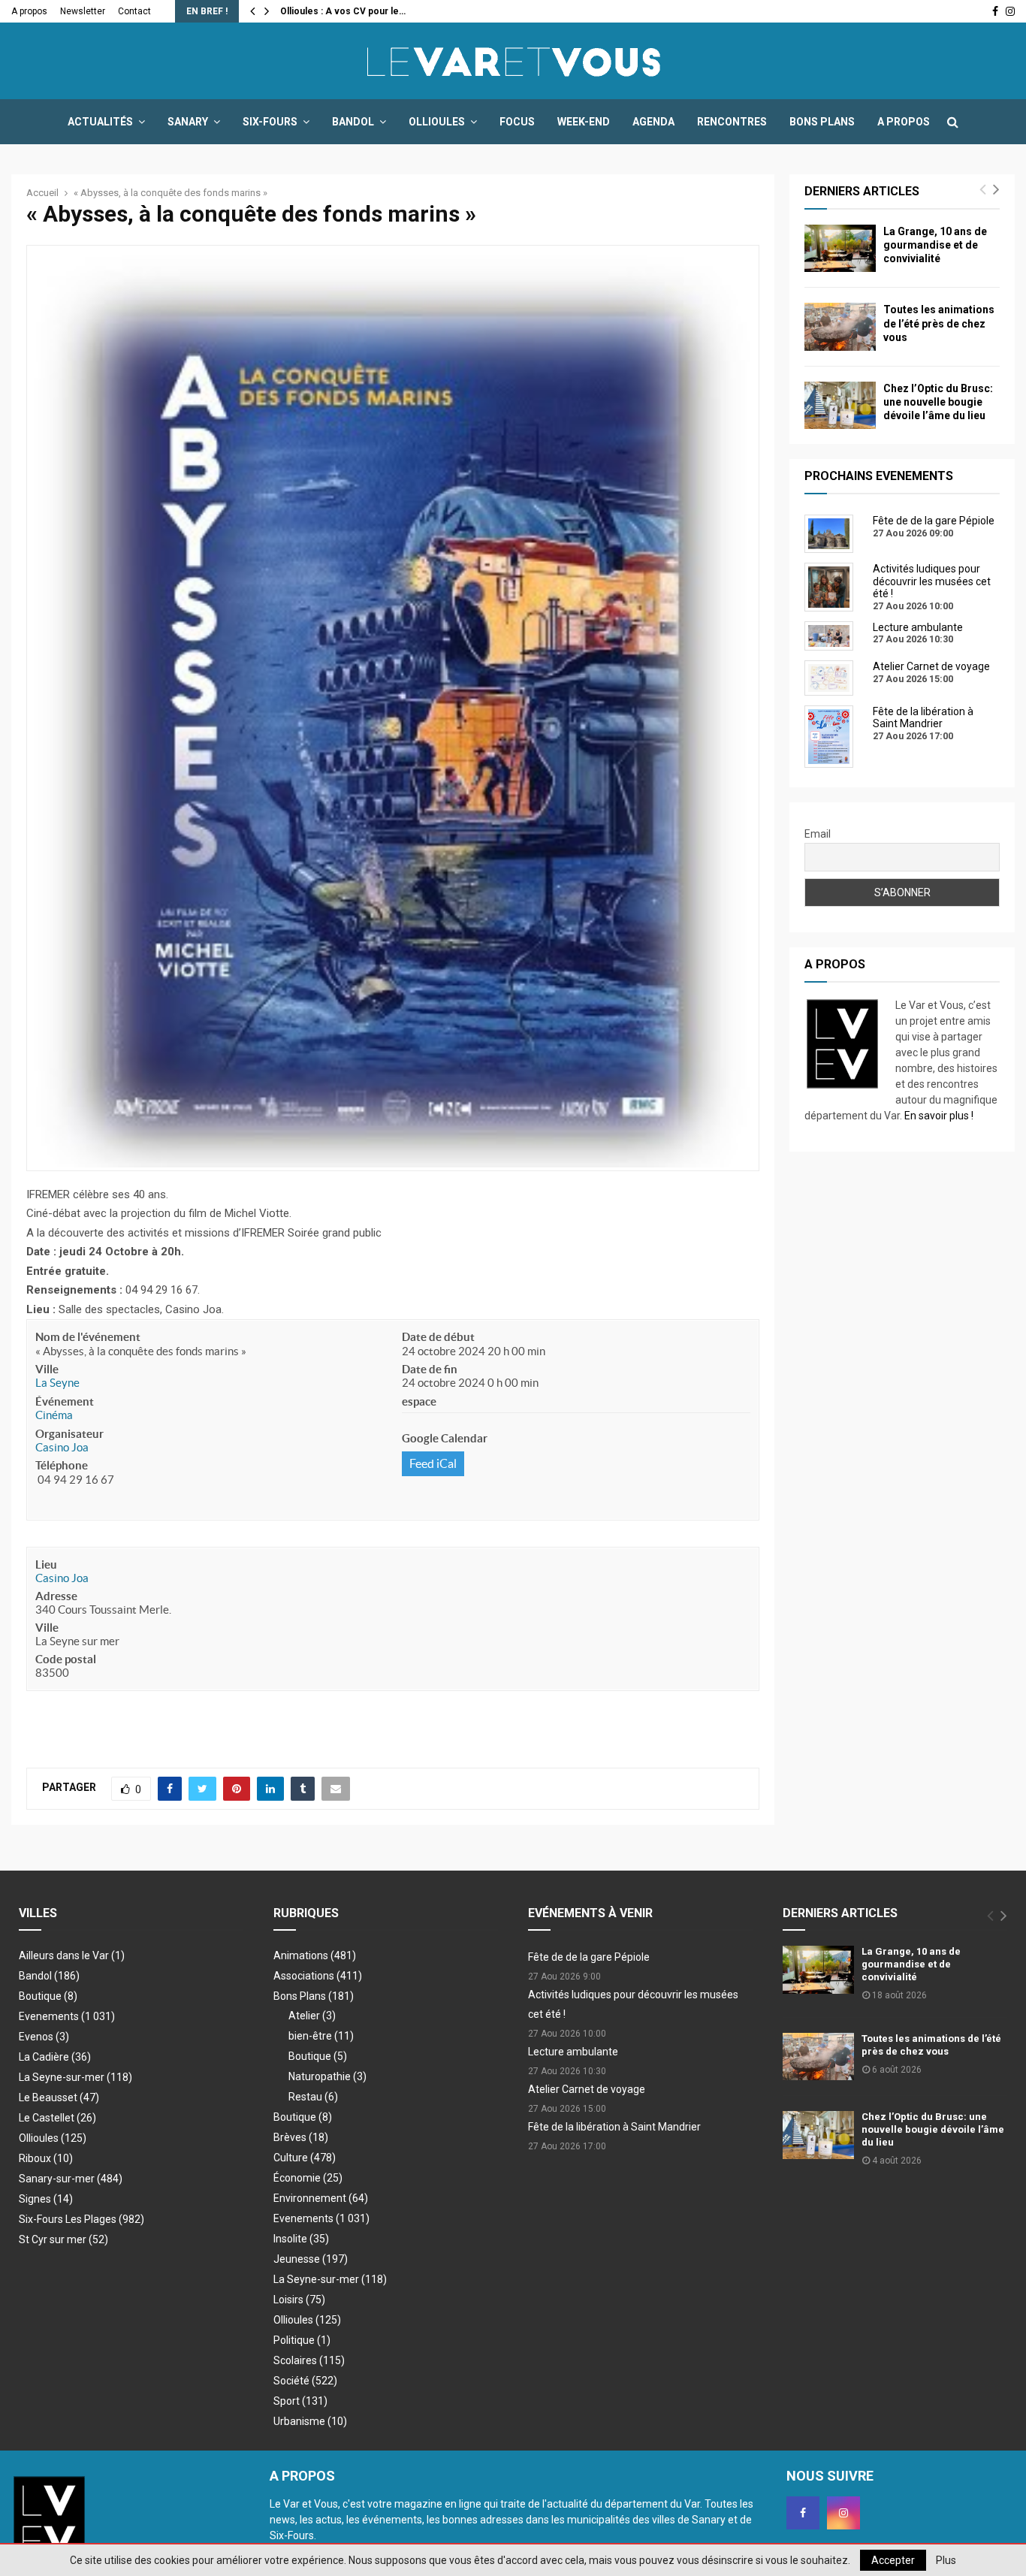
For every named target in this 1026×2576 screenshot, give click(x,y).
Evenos (44, 2037)
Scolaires (309, 2360)
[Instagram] (843, 2513)
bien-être (321, 2036)
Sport (300, 2401)
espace (419, 1401)
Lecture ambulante (573, 2052)
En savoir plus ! (939, 1116)
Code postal (66, 1659)
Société (305, 2381)
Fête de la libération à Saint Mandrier (614, 2127)
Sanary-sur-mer (71, 2179)
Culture (305, 2158)
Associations (318, 1976)
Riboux (46, 2158)
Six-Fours (270, 122)
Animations (315, 1955)
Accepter (893, 2560)
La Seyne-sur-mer (75, 2077)
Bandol (353, 122)
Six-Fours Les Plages (81, 2219)
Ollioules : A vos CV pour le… (343, 11)
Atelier (312, 2016)
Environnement (321, 2198)
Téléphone (62, 1465)
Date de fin (430, 1369)
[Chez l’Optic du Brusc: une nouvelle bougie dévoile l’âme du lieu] (840, 405)
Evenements (49, 2016)
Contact (134, 11)
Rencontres (732, 122)
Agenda (653, 122)
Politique (302, 2340)
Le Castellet (57, 2118)
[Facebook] (803, 2513)
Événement (65, 1401)
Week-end (584, 122)
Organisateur (69, 1434)
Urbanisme (310, 2421)
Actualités (100, 122)
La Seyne (57, 1383)
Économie (308, 2178)
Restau (313, 2097)
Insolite (301, 2239)
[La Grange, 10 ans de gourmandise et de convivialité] (840, 248)
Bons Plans (822, 122)
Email (818, 834)
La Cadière (55, 2057)
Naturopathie (327, 2076)
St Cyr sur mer (63, 2239)
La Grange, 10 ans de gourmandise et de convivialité (935, 245)
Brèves (301, 2137)
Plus (946, 2560)
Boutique (48, 1996)
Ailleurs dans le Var (72, 1955)
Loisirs (299, 2300)
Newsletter (83, 11)
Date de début (438, 1337)
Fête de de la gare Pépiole (589, 1957)
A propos (29, 11)
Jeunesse (311, 2259)
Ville (47, 1369)
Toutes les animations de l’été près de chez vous (939, 323)
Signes (46, 2199)
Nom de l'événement (88, 1337)
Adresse (56, 1596)
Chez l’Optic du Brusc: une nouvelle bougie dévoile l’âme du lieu (938, 402)
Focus (517, 122)
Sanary (188, 122)
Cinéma (54, 1415)
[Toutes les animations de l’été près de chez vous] (840, 326)
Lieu (46, 1564)
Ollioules (437, 122)
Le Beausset (59, 2097)
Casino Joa (62, 1447)
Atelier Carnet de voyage (587, 2089)
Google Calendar (445, 1438)
